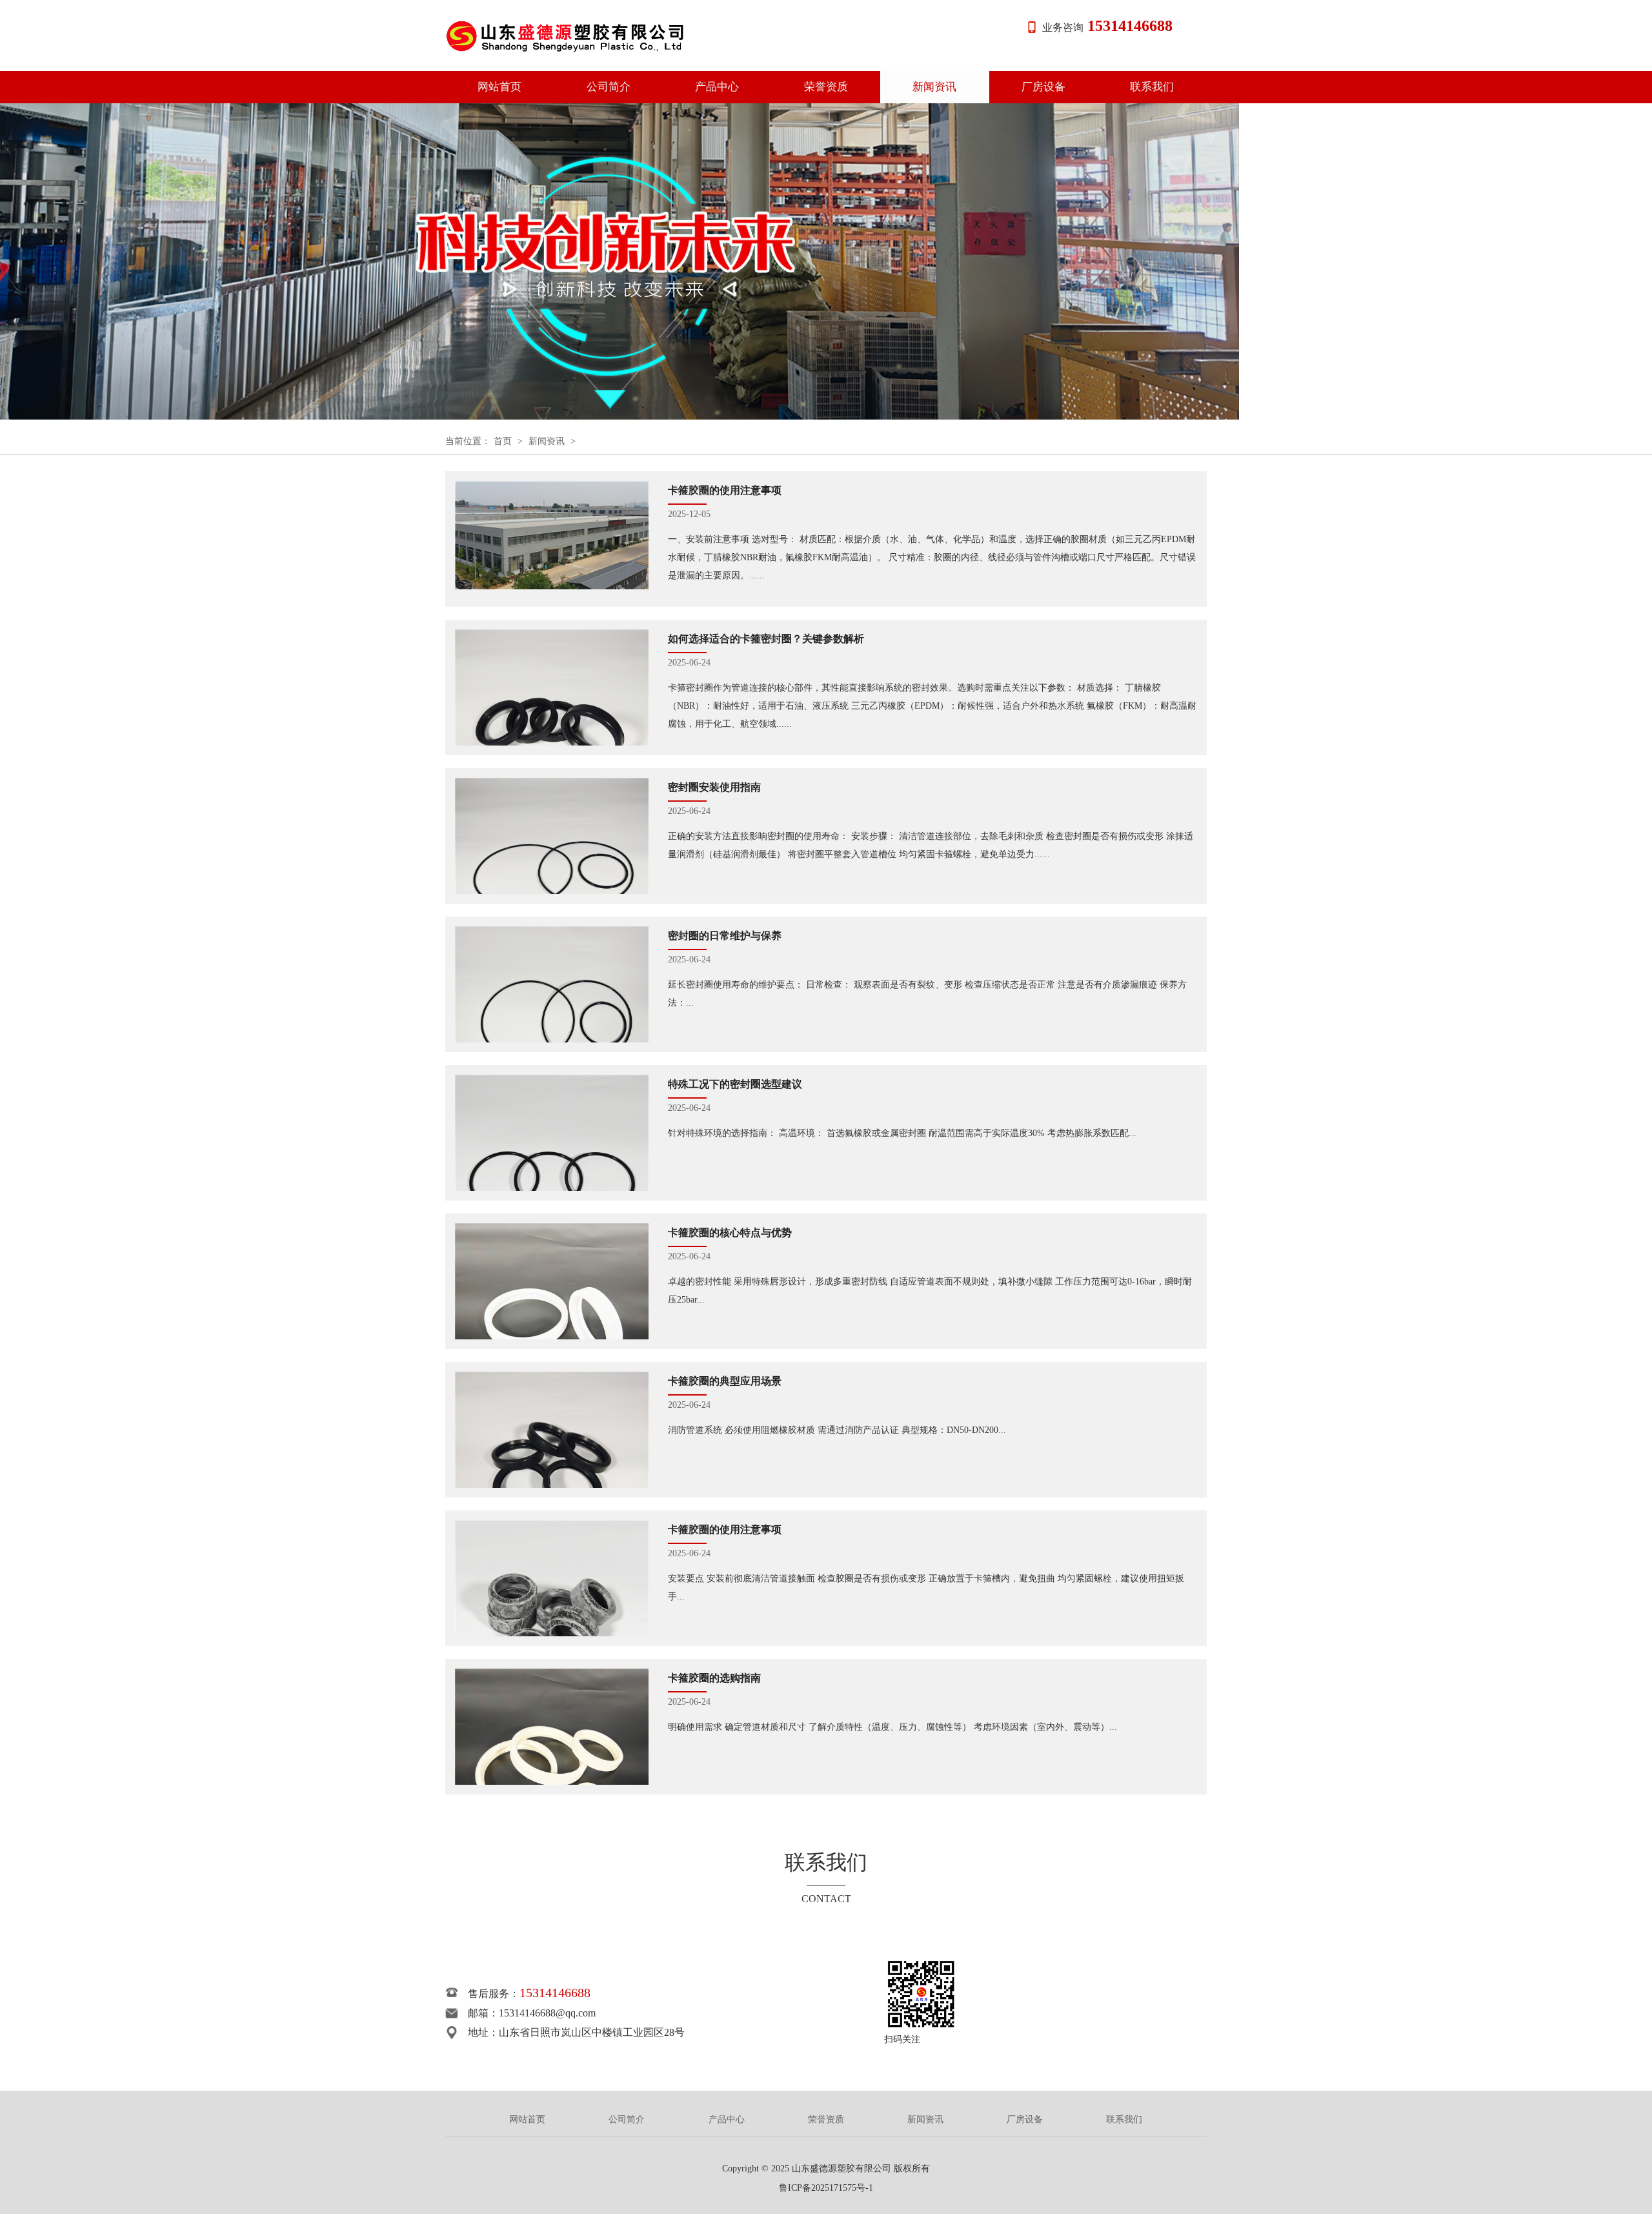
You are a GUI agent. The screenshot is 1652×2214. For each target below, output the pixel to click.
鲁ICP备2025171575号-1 (826, 2188)
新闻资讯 (934, 87)
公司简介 (609, 87)
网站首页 (499, 87)
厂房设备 (1043, 87)
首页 (503, 441)
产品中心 (717, 87)
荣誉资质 (826, 87)
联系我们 (1152, 87)
